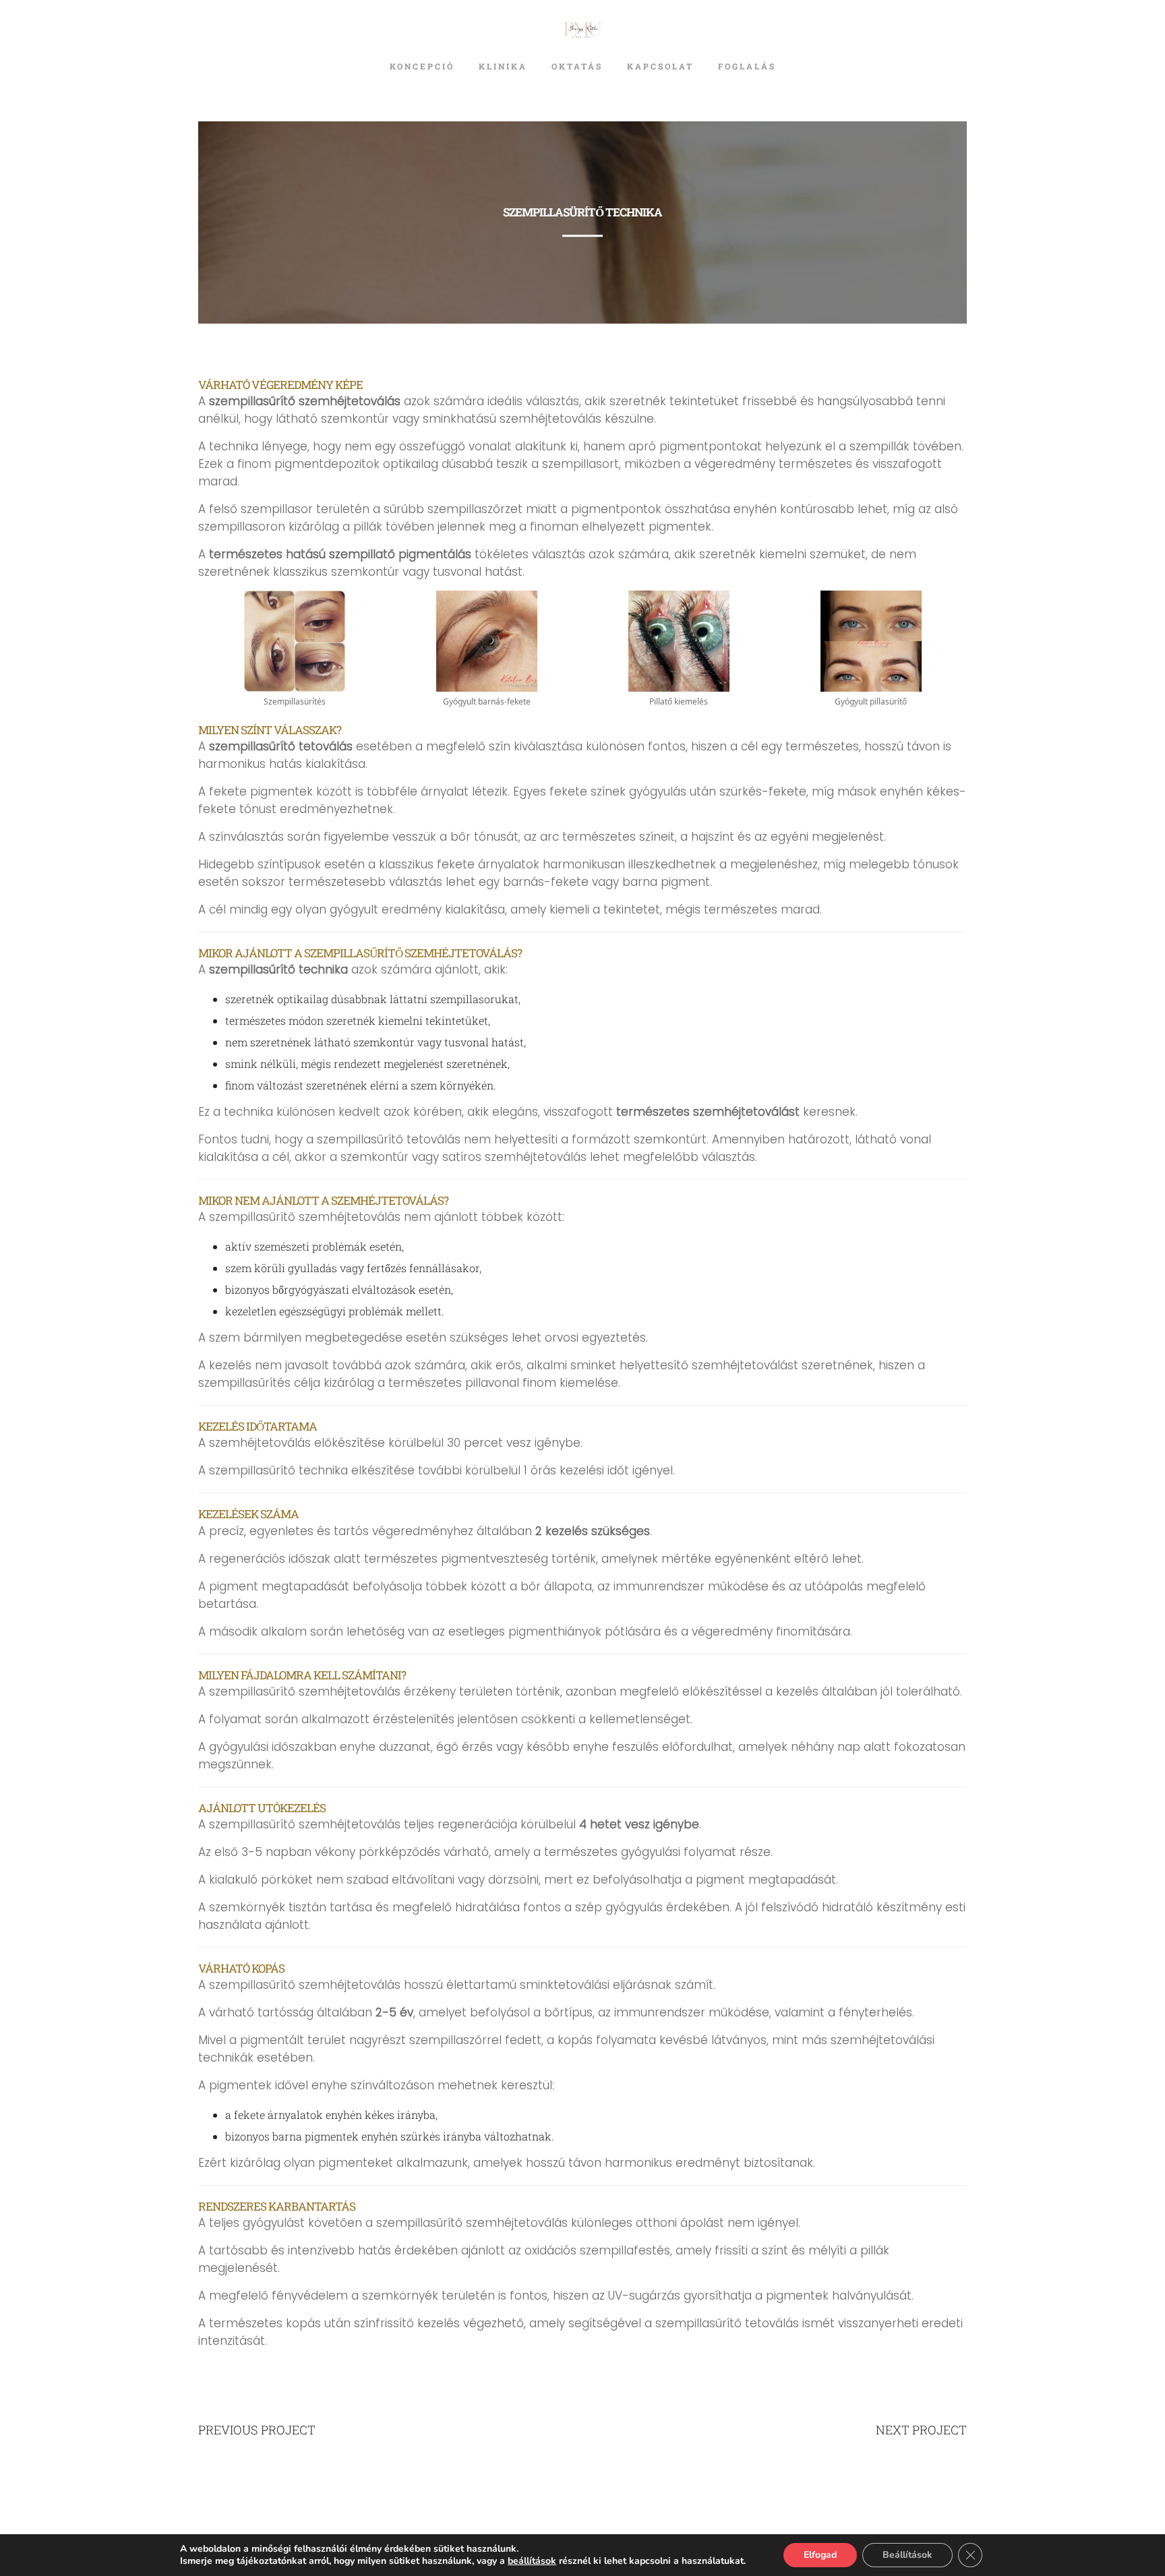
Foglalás (747, 66)
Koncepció (422, 66)
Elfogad (820, 2555)
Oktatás (577, 66)
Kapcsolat (660, 66)
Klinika (503, 66)
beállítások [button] (532, 2561)
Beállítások (907, 2555)
